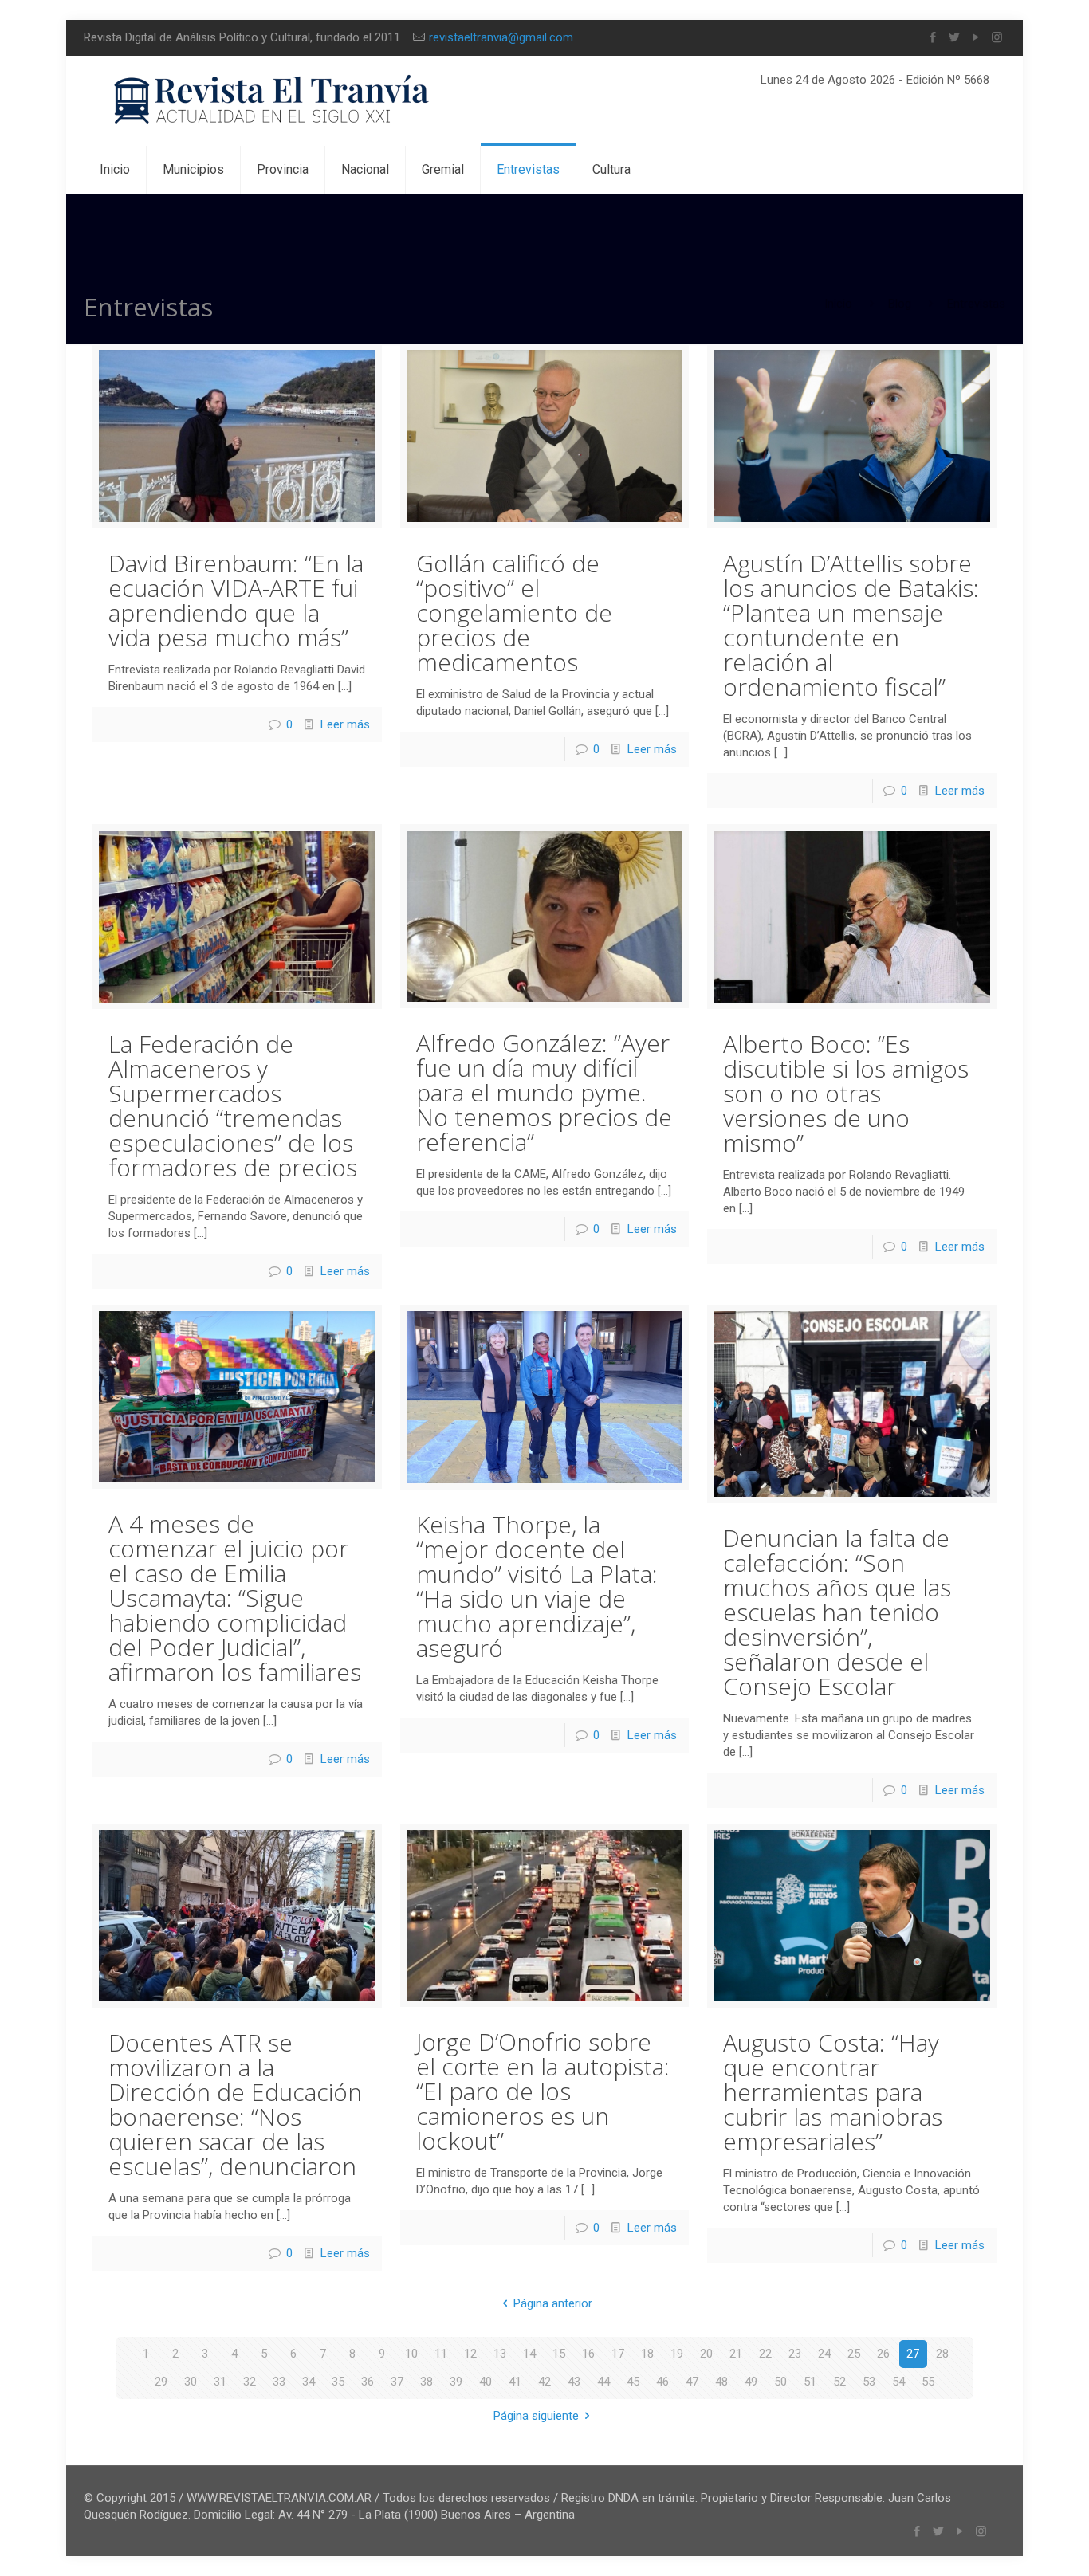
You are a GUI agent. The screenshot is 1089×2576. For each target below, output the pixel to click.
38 (427, 2382)
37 (397, 2382)
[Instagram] (997, 37)
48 (721, 2382)
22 (765, 2354)
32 (250, 2382)
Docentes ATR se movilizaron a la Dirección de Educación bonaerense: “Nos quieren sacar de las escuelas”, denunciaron (235, 2104)
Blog (900, 304)
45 (633, 2382)
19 (677, 2354)
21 (736, 2354)
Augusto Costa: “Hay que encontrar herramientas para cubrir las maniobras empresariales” (833, 2092)
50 (780, 2382)
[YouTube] (975, 37)
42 (544, 2382)
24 (824, 2354)
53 (869, 2382)
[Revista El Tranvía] (272, 101)
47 (692, 2382)
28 (942, 2354)
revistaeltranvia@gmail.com (501, 37)
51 (810, 2382)
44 (603, 2382)
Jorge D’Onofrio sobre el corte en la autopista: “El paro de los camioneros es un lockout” (543, 2091)
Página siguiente (536, 2416)
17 (618, 2354)
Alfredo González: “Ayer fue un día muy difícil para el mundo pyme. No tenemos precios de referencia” (544, 1092)
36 (368, 2382)
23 (795, 2354)
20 (706, 2354)
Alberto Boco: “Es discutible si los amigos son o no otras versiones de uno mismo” (846, 1093)
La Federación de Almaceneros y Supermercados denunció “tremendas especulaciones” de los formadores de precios (233, 1105)
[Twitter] (954, 37)
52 (839, 2382)
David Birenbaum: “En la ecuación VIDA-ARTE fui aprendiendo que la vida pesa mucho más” (236, 600)
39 (456, 2382)
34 (309, 2382)
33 (279, 2382)
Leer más (345, 724)
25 (854, 2354)
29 (161, 2382)
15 (559, 2354)
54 (898, 2382)
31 (220, 2382)
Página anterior (553, 2303)
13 (500, 2354)
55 (928, 2382)
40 (486, 2382)
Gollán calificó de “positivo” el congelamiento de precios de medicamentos (514, 613)
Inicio (838, 304)
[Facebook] (932, 37)
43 (574, 2382)
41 (515, 2382)
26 (883, 2354)
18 (647, 2354)
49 (751, 2382)
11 (441, 2354)
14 (529, 2354)
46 (662, 2382)
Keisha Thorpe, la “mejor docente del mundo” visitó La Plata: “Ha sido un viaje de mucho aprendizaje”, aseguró (537, 1586)
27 (913, 2354)
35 (338, 2382)
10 (411, 2354)
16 (588, 2354)
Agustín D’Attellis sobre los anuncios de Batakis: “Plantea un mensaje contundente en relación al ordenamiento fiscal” (851, 625)
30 (191, 2382)
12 (470, 2354)
